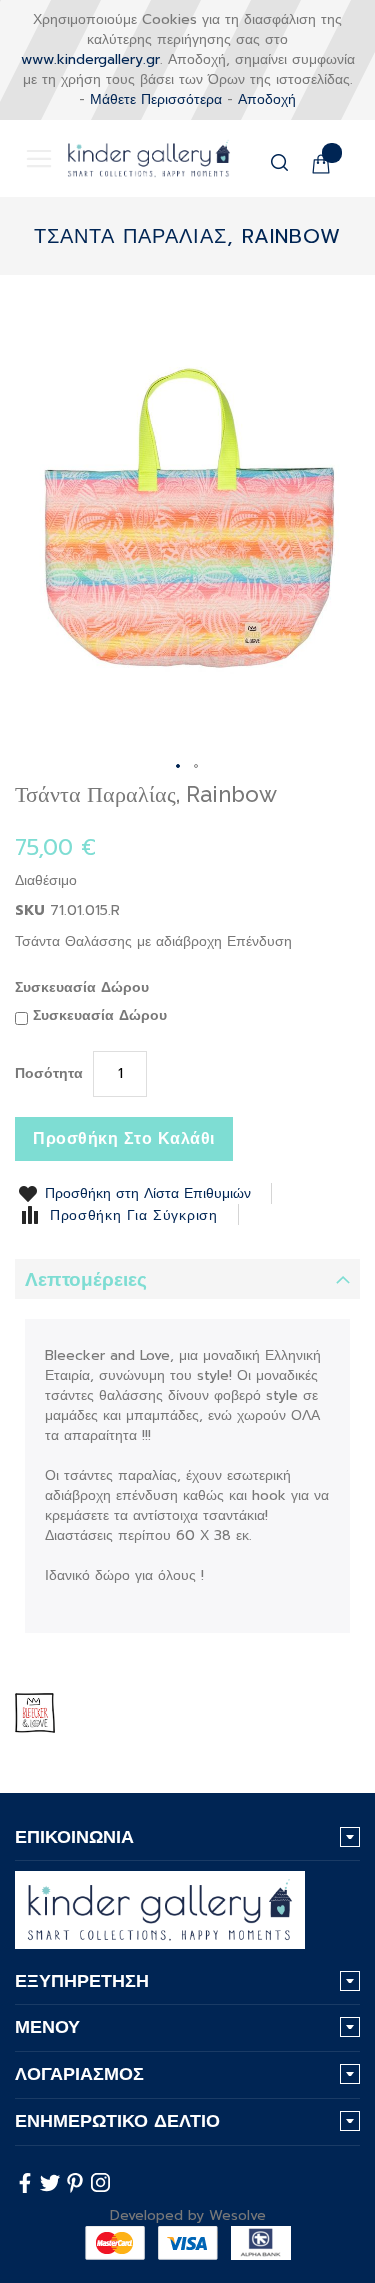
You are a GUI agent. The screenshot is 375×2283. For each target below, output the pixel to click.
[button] (179, 767)
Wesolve (237, 2215)
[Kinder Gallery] (134, 158)
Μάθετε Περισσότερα (156, 99)
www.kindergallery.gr (90, 59)
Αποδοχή (267, 99)
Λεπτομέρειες (86, 1279)
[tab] (187, 1279)
